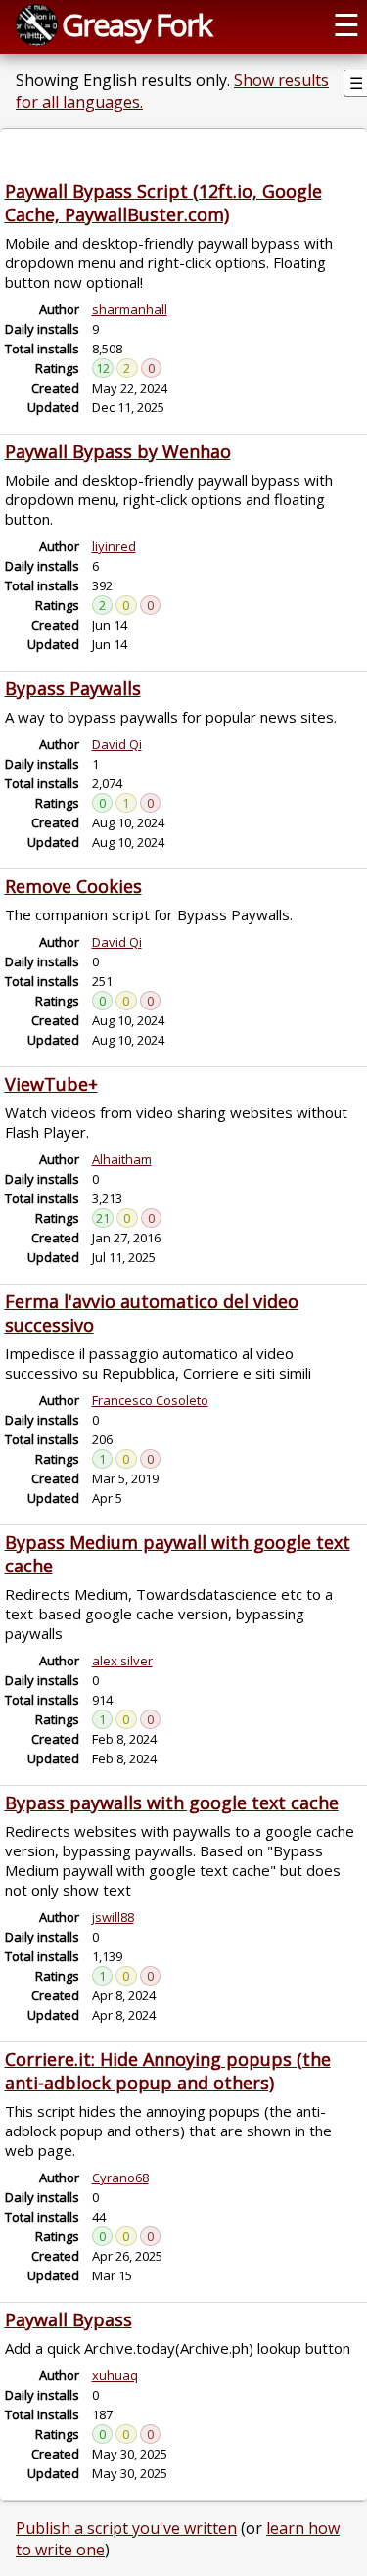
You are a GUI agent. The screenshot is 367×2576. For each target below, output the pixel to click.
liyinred (114, 546)
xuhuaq (115, 2375)
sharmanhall (130, 309)
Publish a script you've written (126, 2528)
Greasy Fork (137, 24)
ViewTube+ (51, 1084)
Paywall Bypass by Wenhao (118, 451)
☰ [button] (346, 24)
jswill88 (113, 1917)
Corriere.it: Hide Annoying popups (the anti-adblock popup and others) (168, 2071)
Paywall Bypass (69, 2319)
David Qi (117, 744)
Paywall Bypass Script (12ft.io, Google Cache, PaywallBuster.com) (163, 203)
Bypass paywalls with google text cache (172, 1803)
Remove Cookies (73, 886)
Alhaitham (122, 1159)
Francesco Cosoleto (150, 1400)
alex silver (122, 1661)
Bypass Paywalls (73, 688)
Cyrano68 (120, 2178)
